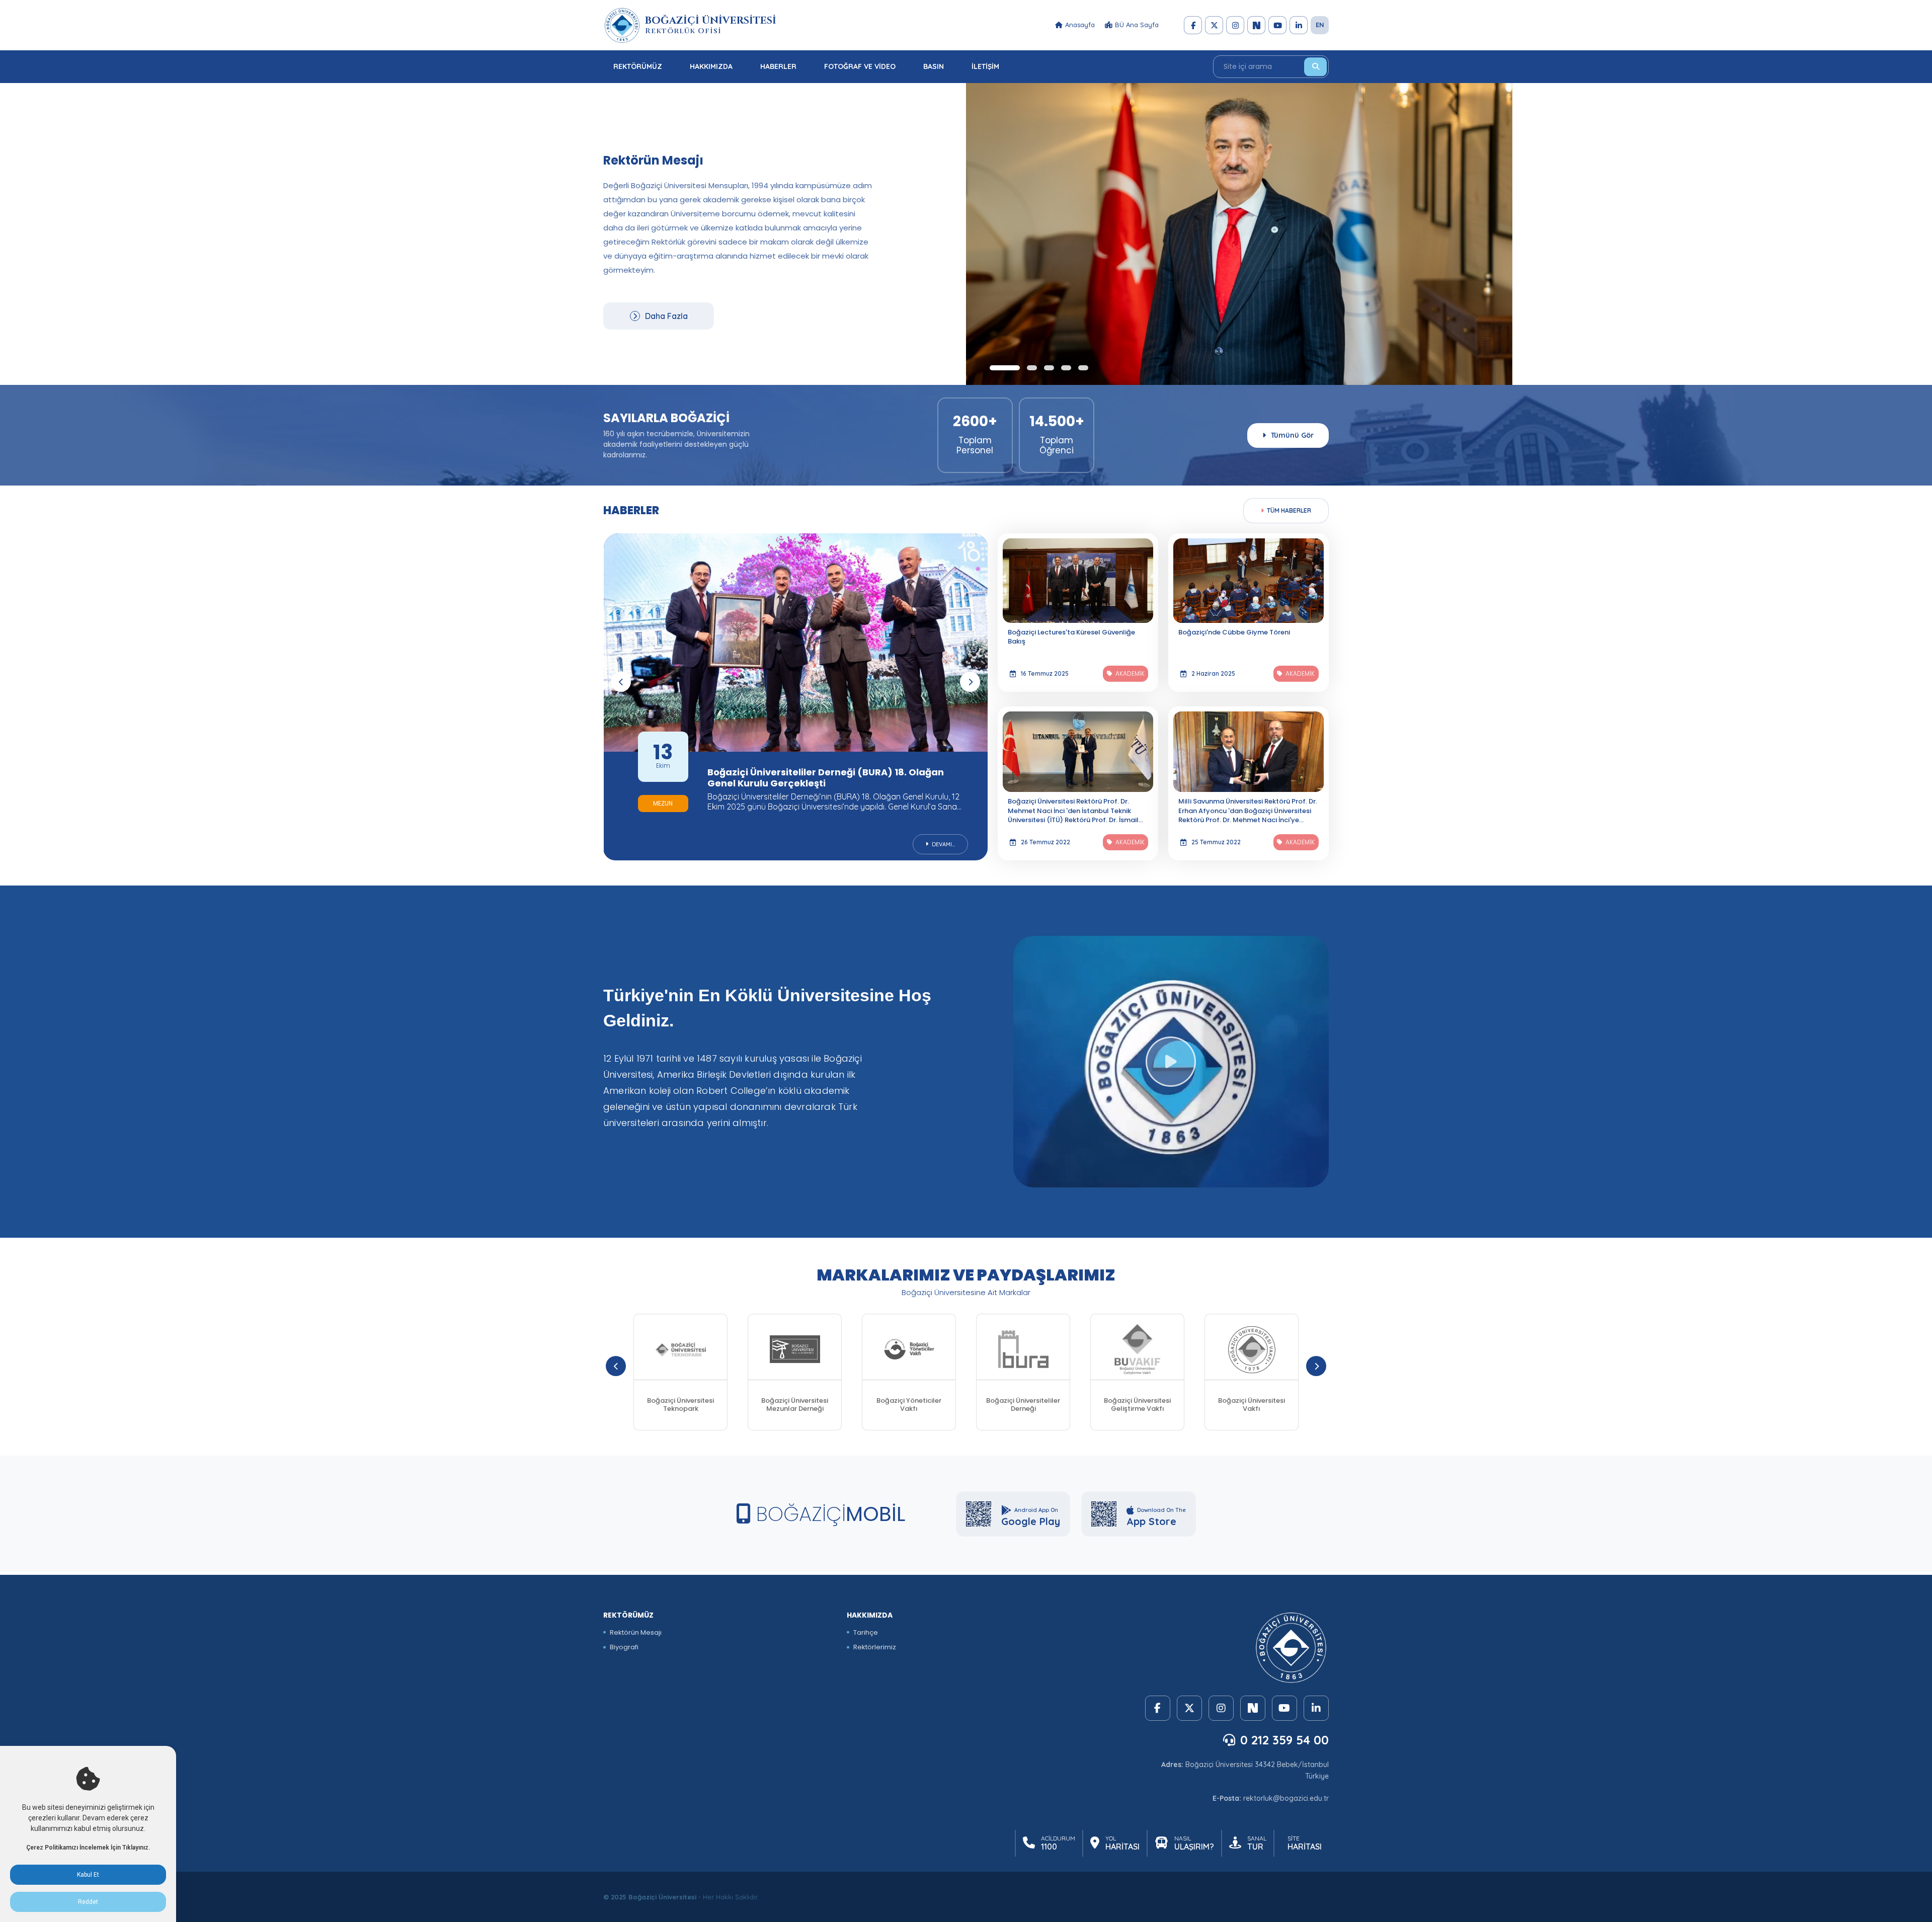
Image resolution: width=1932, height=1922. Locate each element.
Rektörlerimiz (875, 1647)
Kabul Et (88, 1875)
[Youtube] (1277, 25)
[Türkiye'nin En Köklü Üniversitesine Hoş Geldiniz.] (1171, 1062)
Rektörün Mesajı (636, 1632)
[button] (995, 368)
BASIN (934, 66)
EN (1320, 25)
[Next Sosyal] (1256, 25)
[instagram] (1235, 25)
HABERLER (778, 66)
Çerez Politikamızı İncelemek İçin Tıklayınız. (88, 1848)
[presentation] (621, 682)
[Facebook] (1193, 25)
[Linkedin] (1299, 25)
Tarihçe (866, 1632)
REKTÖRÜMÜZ (638, 66)
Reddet (88, 1902)
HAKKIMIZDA (711, 66)
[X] (1214, 25)
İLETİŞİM (985, 66)
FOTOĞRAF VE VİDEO (860, 66)
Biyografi (624, 1647)
